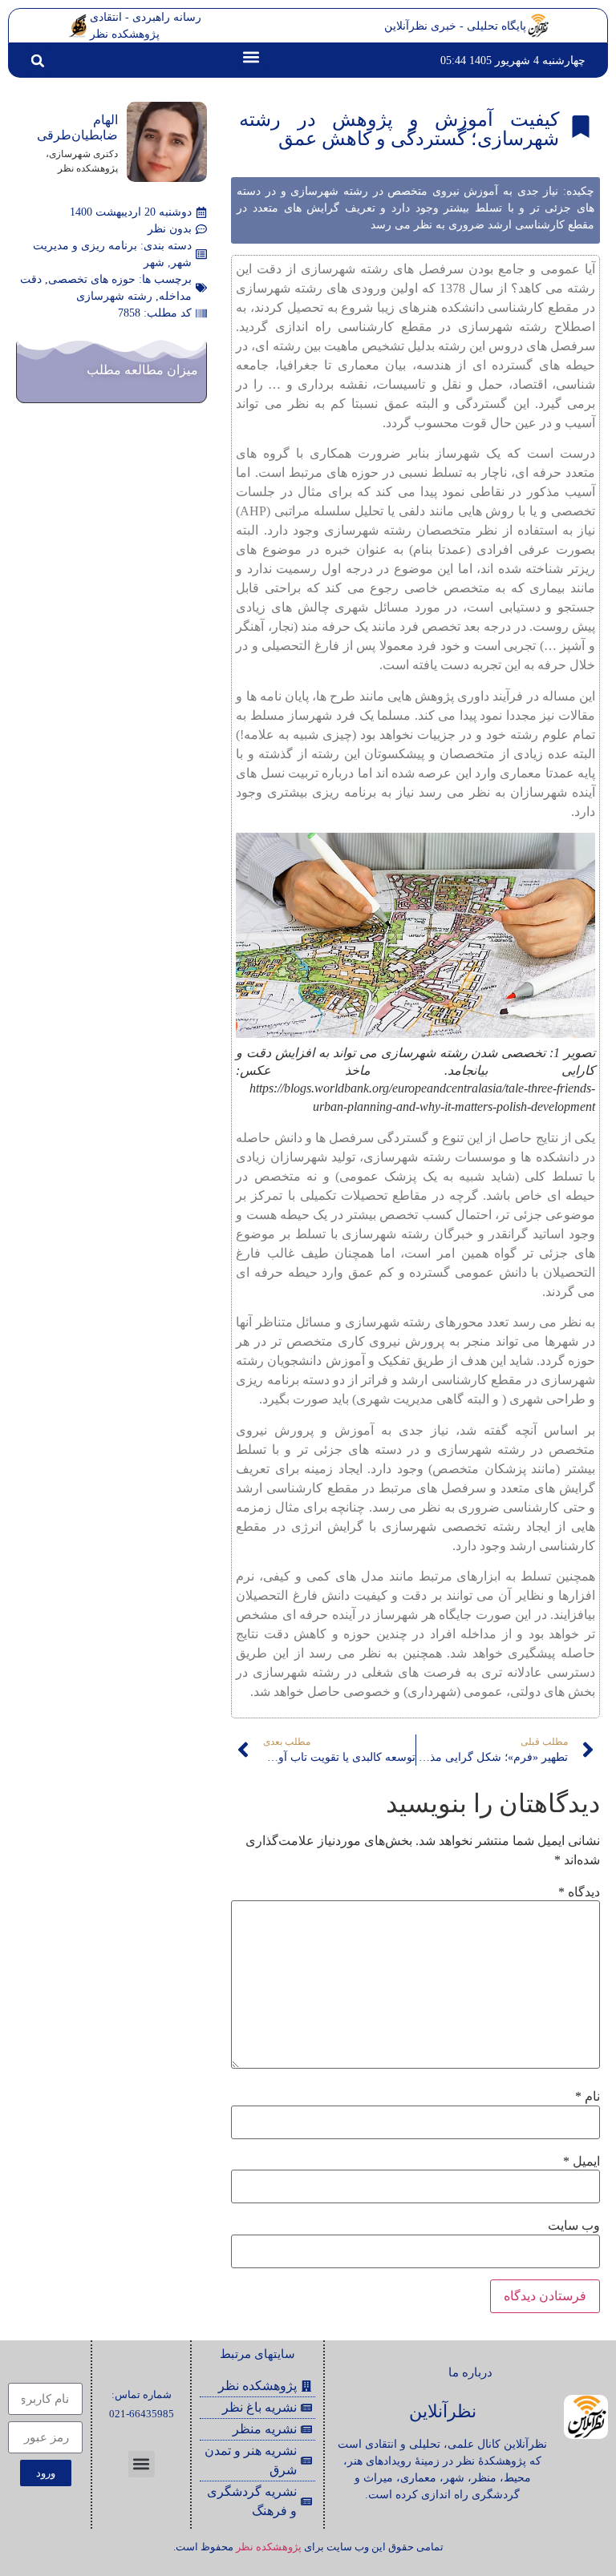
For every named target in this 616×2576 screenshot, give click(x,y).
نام (588, 2097)
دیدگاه (579, 1892)
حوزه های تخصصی (92, 279)
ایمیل (582, 2162)
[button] (251, 57)
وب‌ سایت (574, 2226)
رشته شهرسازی (114, 296)
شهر (154, 262)
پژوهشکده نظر (269, 2547)
